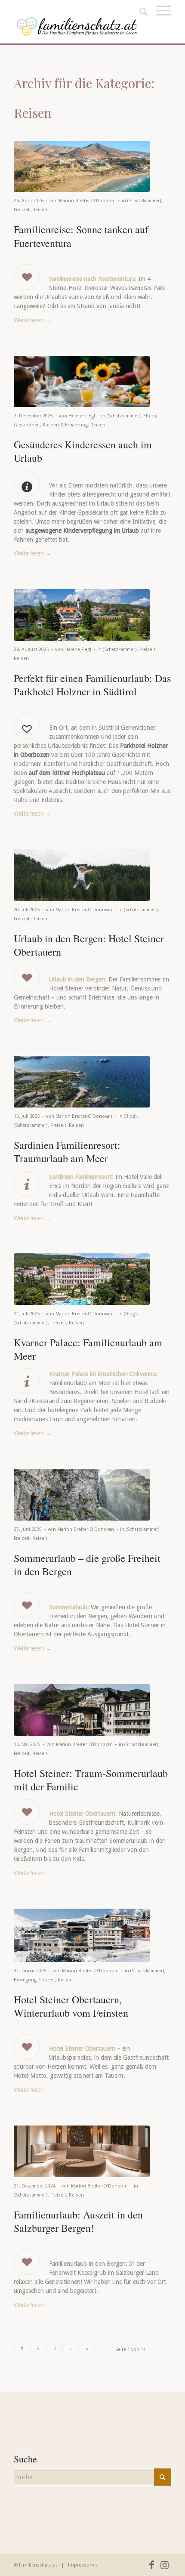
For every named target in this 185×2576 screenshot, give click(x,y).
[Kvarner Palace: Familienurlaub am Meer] (82, 1279)
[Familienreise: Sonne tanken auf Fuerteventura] (82, 166)
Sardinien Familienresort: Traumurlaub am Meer (67, 1152)
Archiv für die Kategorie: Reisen (84, 98)
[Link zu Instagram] (165, 2565)
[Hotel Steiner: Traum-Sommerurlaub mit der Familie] (82, 1710)
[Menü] (159, 20)
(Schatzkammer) (144, 201)
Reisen (40, 210)
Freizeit (22, 210)
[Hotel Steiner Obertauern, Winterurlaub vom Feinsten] (82, 1935)
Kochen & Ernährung (65, 425)
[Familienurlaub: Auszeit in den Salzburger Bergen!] (82, 2151)
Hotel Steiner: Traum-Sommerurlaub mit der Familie (91, 1780)
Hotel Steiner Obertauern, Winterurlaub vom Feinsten (71, 2006)
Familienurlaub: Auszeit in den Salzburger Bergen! (78, 2221)
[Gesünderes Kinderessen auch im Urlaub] (82, 381)
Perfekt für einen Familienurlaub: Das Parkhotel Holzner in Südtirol (92, 685)
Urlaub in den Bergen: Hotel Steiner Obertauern (89, 945)
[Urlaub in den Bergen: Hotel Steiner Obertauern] (82, 875)
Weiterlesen (33, 320)
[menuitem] (159, 20)
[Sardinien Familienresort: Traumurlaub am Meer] (82, 1082)
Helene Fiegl (82, 416)
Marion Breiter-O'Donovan (87, 201)
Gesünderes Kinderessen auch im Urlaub (83, 451)
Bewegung (25, 1980)
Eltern (150, 416)
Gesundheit (27, 425)
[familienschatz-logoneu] (77, 26)
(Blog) (130, 1116)
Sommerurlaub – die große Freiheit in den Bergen (87, 1565)
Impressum (81, 2565)
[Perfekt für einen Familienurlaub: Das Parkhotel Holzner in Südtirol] (82, 615)
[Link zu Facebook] (152, 2565)
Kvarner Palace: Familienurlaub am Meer (88, 1349)
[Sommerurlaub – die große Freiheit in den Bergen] (82, 1495)
